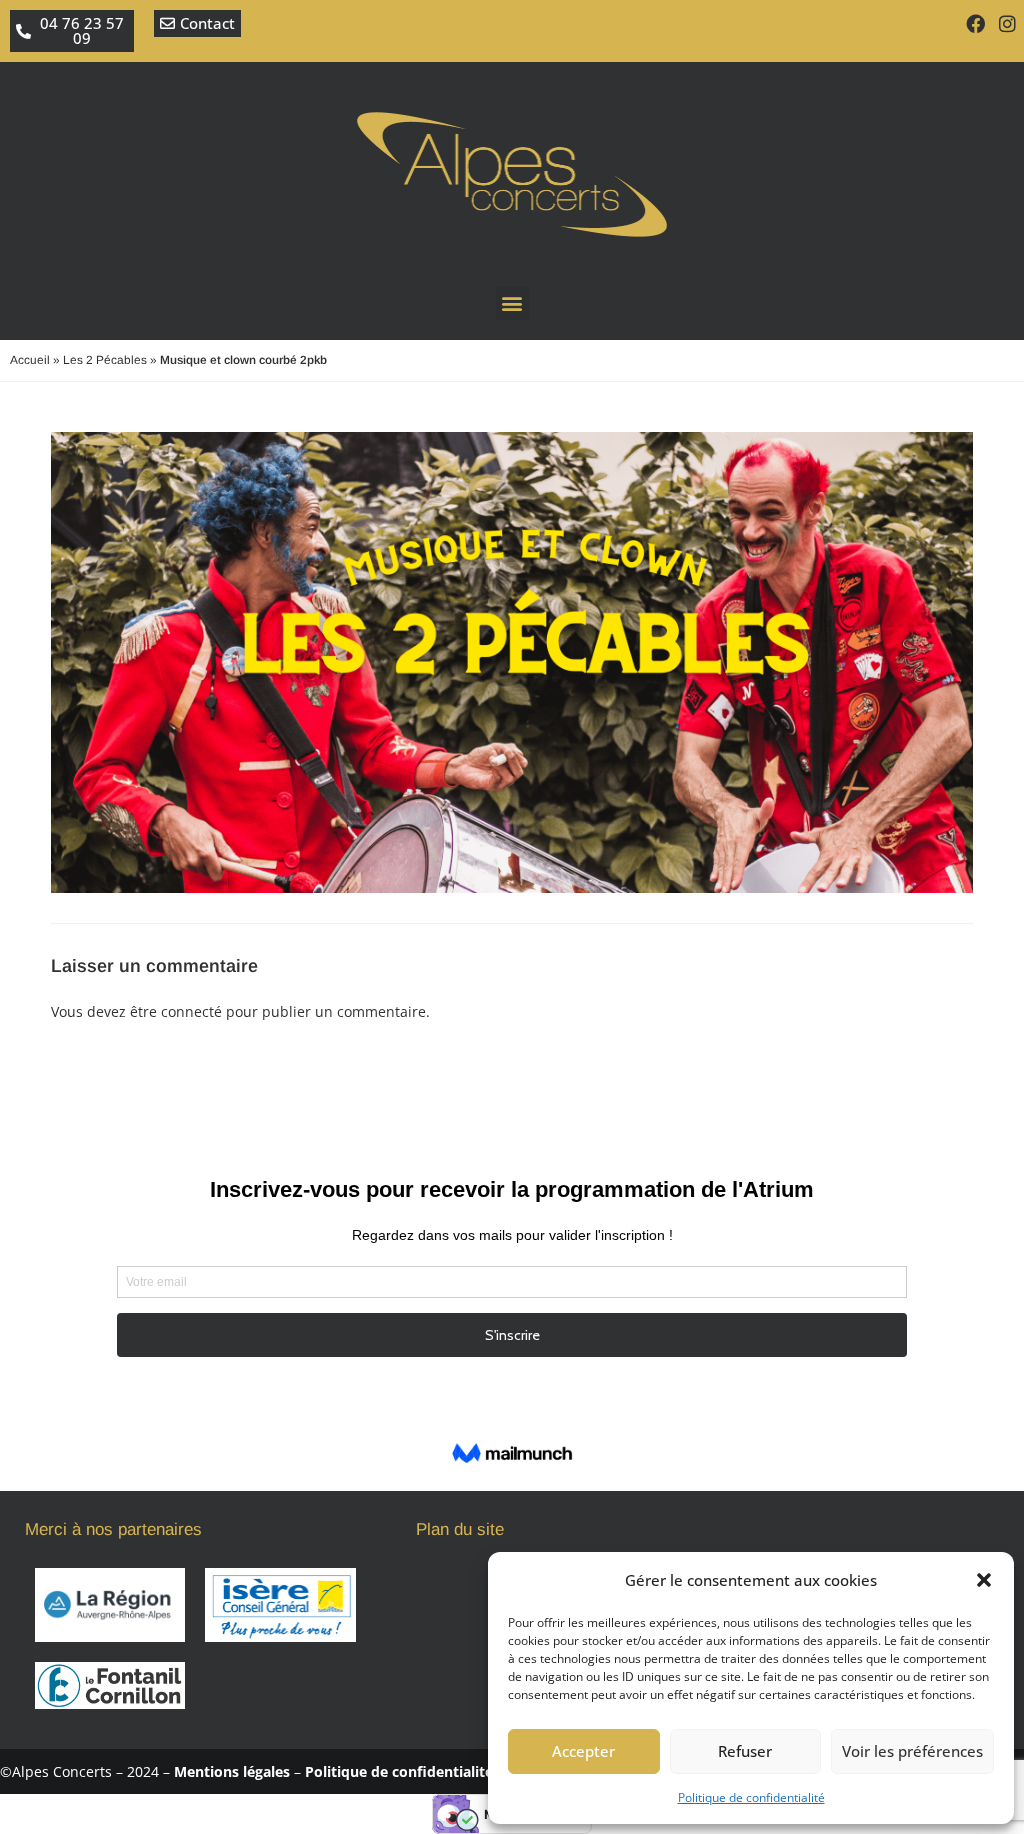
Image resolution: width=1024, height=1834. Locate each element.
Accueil (30, 360)
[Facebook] (975, 23)
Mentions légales (232, 1771)
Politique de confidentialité (751, 1797)
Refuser (745, 1751)
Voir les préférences (912, 1751)
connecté (191, 1011)
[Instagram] (1007, 23)
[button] (984, 1580)
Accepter (583, 1751)
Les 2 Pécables (105, 360)
